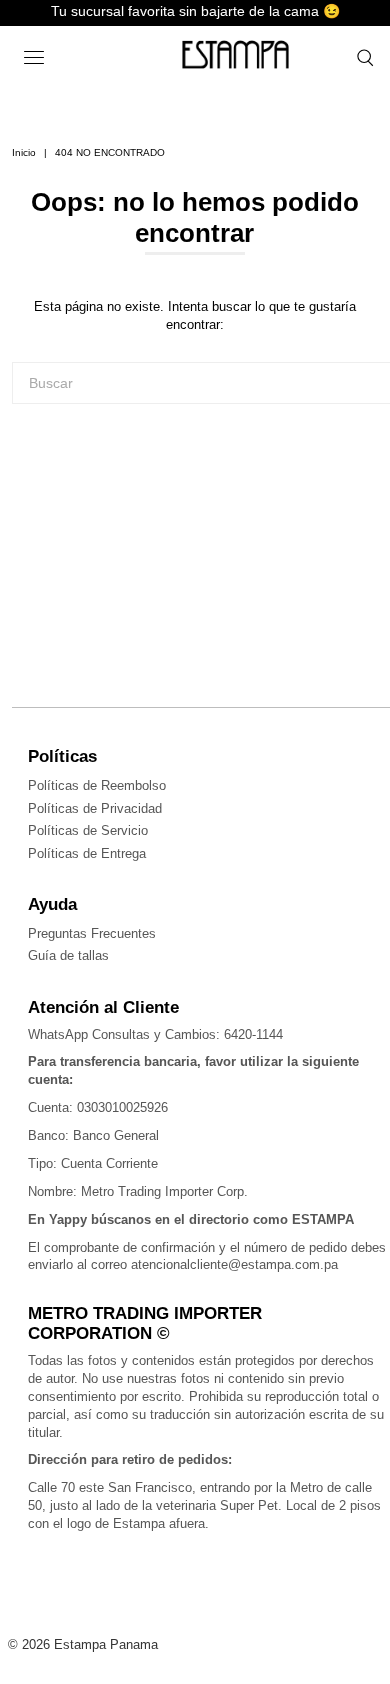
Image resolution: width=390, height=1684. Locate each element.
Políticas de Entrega (87, 853)
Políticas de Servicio (88, 830)
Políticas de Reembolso (97, 785)
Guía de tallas (68, 955)
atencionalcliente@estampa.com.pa (234, 1264)
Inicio (24, 152)
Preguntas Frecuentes (92, 933)
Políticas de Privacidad (95, 808)
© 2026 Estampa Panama (83, 1644)
